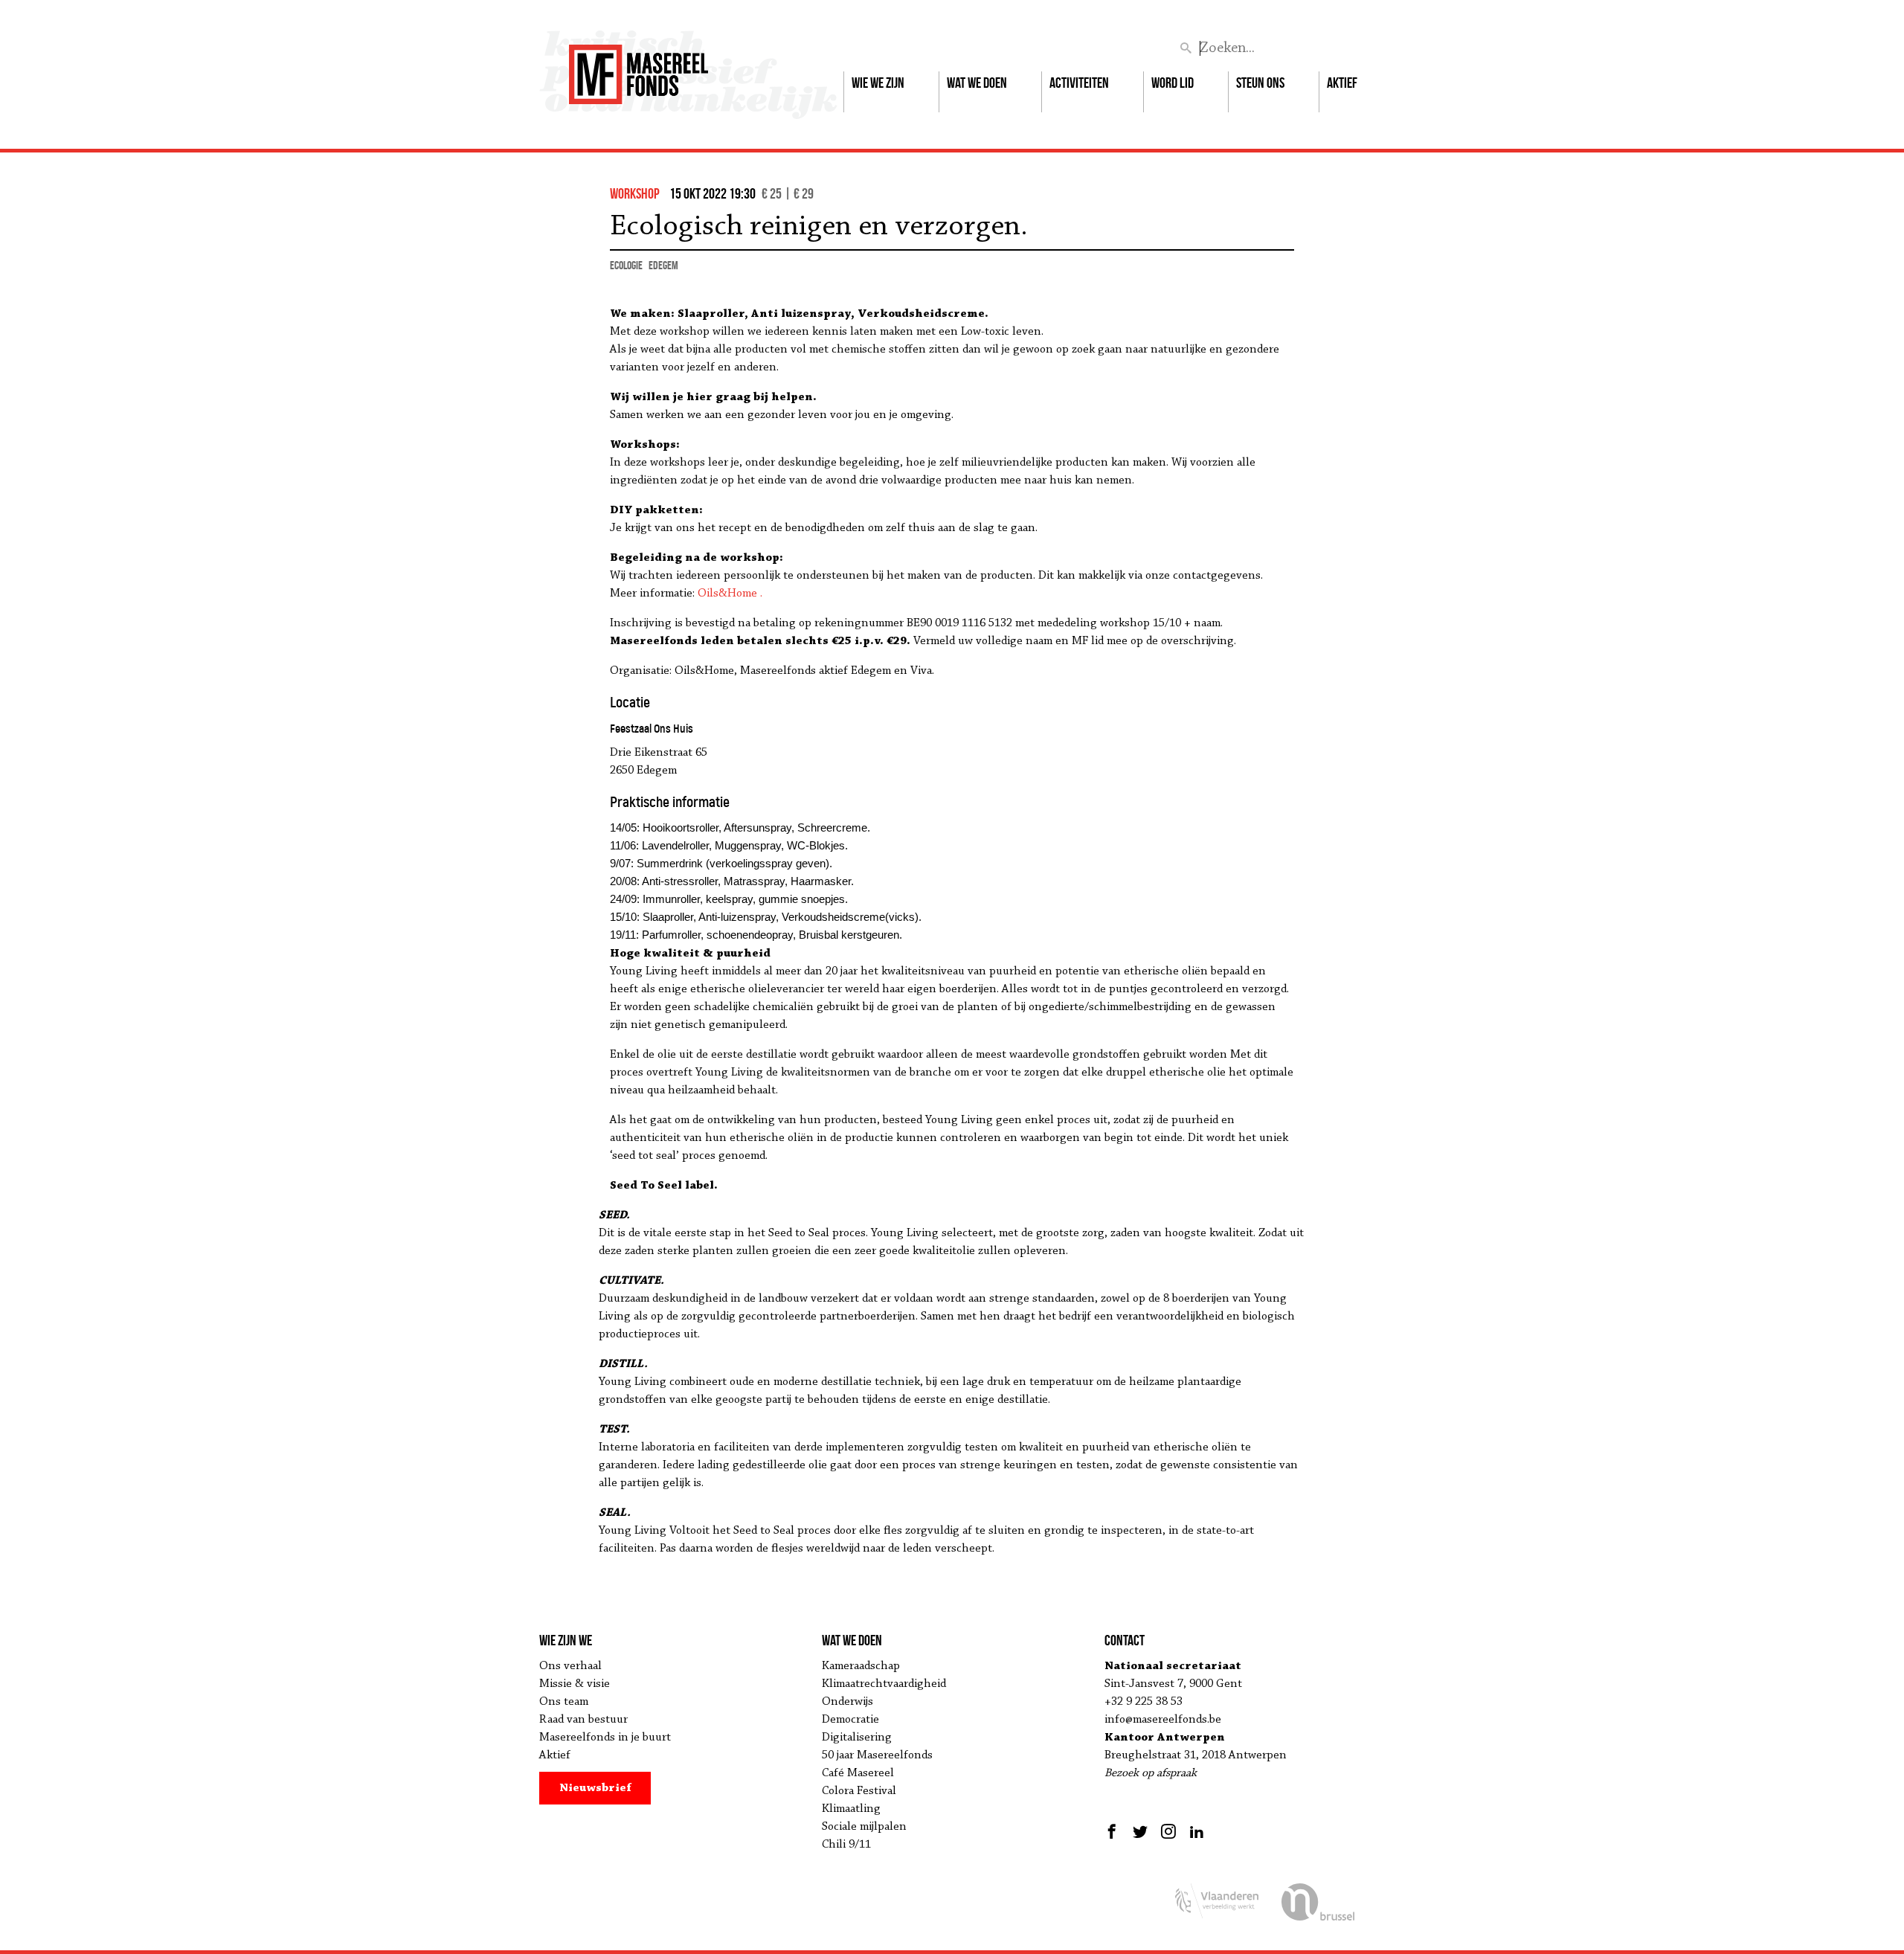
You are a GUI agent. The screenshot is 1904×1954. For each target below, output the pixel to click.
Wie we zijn (878, 83)
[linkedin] (1197, 1831)
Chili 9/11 (846, 1845)
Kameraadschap (861, 1666)
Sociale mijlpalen (864, 1827)
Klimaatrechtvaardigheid (884, 1684)
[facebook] (1114, 1831)
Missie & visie (575, 1684)
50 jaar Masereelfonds (877, 1755)
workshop (635, 193)
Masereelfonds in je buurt (605, 1738)
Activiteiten (1079, 83)
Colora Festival (859, 1791)
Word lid (1173, 83)
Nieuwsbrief (595, 1788)
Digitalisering (857, 1738)
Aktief (1342, 83)
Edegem (663, 265)
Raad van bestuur (583, 1720)
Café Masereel (858, 1773)
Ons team (564, 1702)
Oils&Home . (730, 594)
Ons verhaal (570, 1666)
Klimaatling (851, 1809)
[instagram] (1168, 1831)
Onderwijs (848, 1702)
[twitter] (1140, 1831)
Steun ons (1260, 83)
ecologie (626, 265)
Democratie (850, 1720)
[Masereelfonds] (639, 68)
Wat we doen (977, 83)
